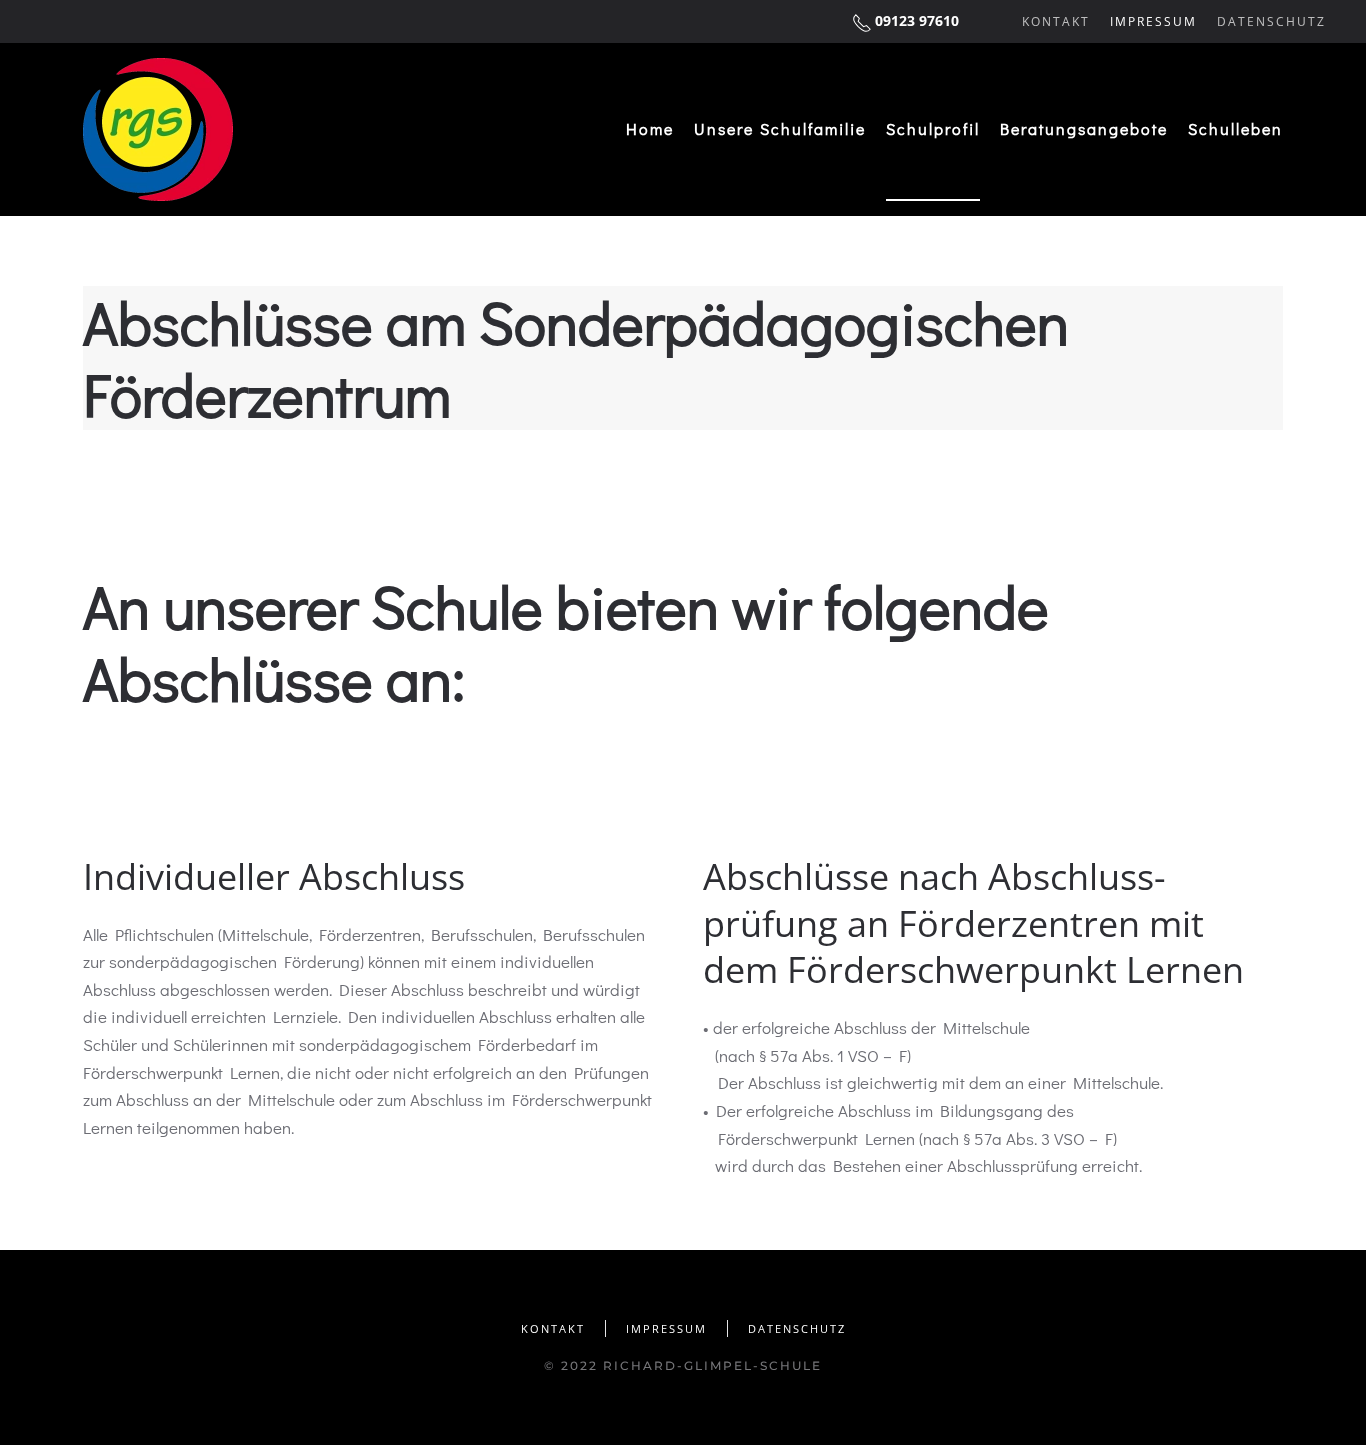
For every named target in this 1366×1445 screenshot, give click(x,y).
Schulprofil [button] (933, 128)
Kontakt (1056, 21)
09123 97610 (917, 20)
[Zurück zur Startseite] (158, 129)
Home (650, 128)
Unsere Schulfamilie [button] (780, 128)
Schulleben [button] (1235, 128)
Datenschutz (1271, 21)
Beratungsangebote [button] (1084, 128)
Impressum (1153, 21)
